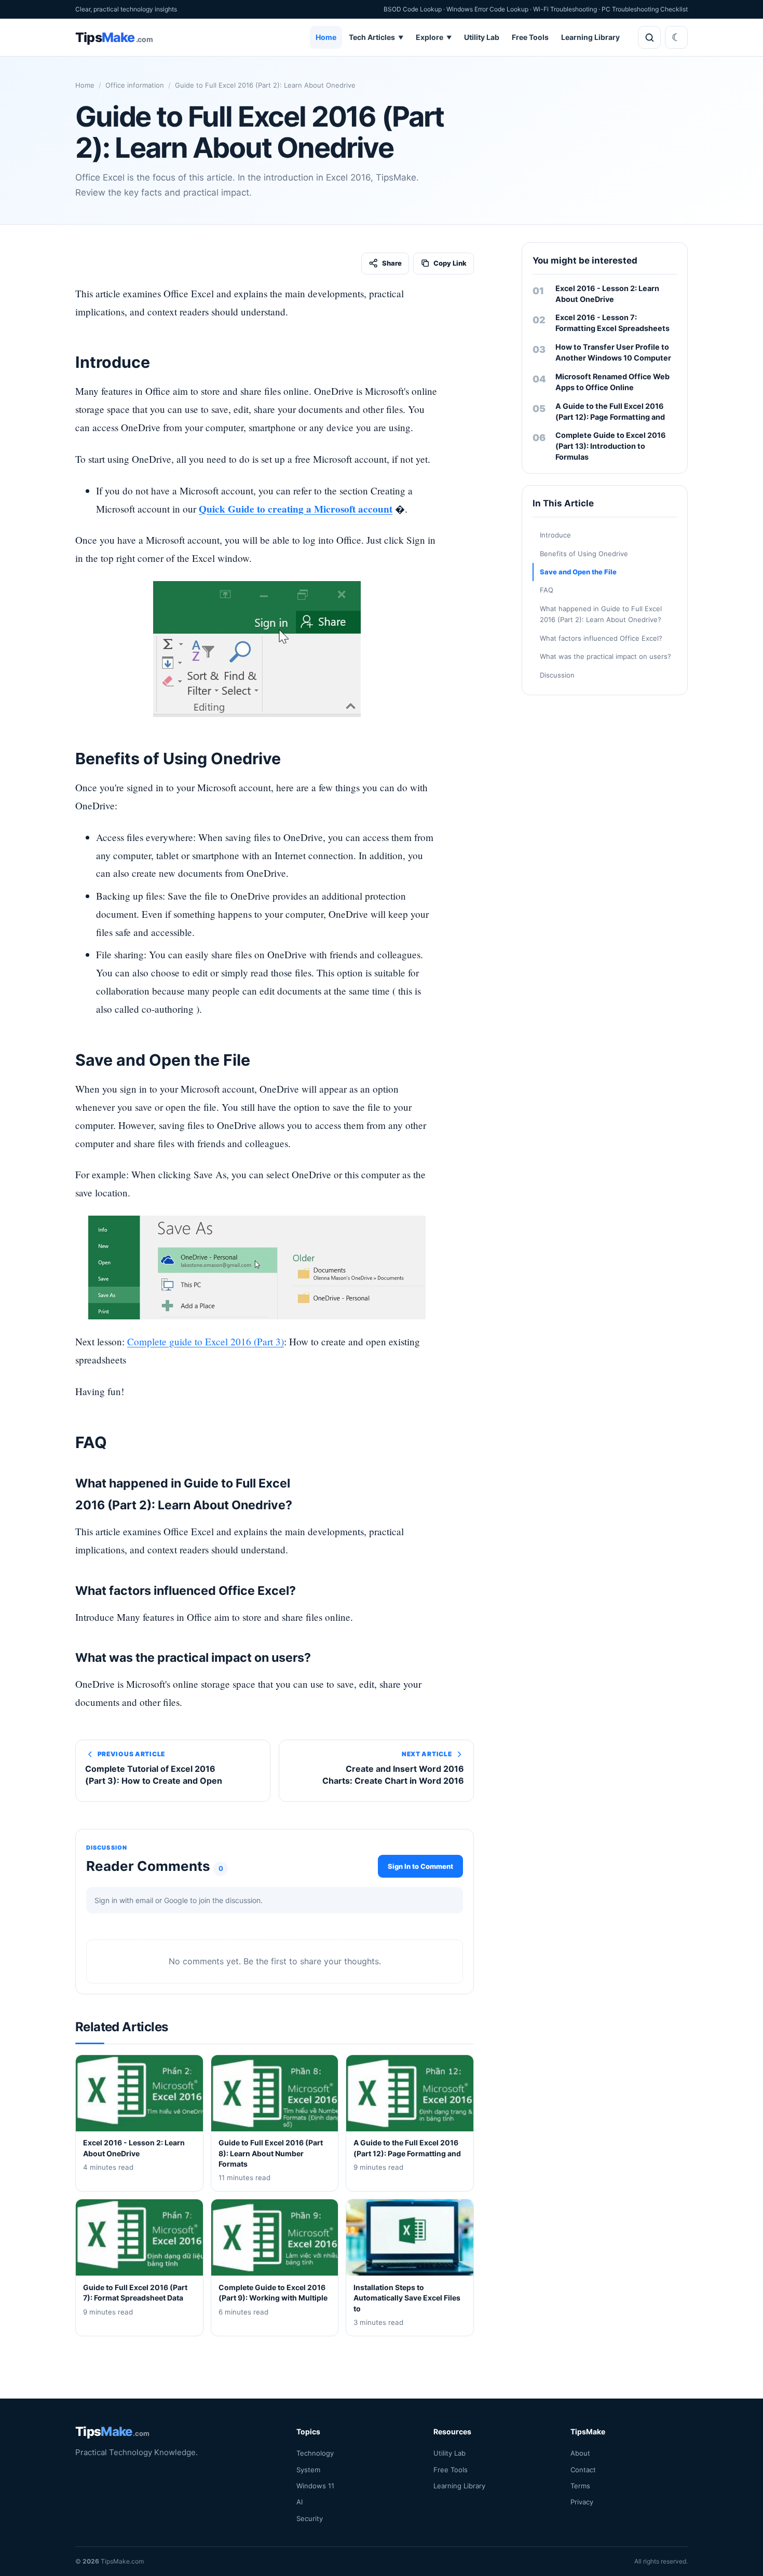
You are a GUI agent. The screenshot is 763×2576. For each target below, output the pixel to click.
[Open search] (649, 37)
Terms (580, 2486)
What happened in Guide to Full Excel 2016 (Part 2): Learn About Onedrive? (601, 614)
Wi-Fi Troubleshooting (565, 9)
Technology (315, 2453)
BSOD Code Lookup (413, 9)
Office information (135, 85)
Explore (434, 37)
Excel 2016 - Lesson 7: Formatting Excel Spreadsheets (612, 323)
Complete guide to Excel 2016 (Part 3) (206, 1341)
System (308, 2470)
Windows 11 (315, 2486)
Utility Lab (482, 37)
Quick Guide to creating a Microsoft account (296, 509)
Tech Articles (376, 37)
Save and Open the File (578, 572)
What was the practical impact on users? (605, 656)
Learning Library (590, 37)
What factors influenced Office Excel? (601, 638)
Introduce (555, 535)
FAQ (547, 590)
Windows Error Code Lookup (487, 9)
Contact (583, 2470)
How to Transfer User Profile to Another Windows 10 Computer (613, 352)
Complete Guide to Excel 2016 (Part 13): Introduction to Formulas (611, 446)
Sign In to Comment (420, 1866)
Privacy (582, 2502)
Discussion (557, 675)
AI (299, 2502)
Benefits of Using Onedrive (584, 554)
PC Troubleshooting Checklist (645, 9)
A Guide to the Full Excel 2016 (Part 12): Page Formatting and (610, 411)
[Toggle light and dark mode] (676, 37)
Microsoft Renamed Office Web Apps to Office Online (612, 382)
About (580, 2453)
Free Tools (530, 37)
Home (326, 37)
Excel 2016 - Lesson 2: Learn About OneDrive (607, 294)
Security (310, 2518)
